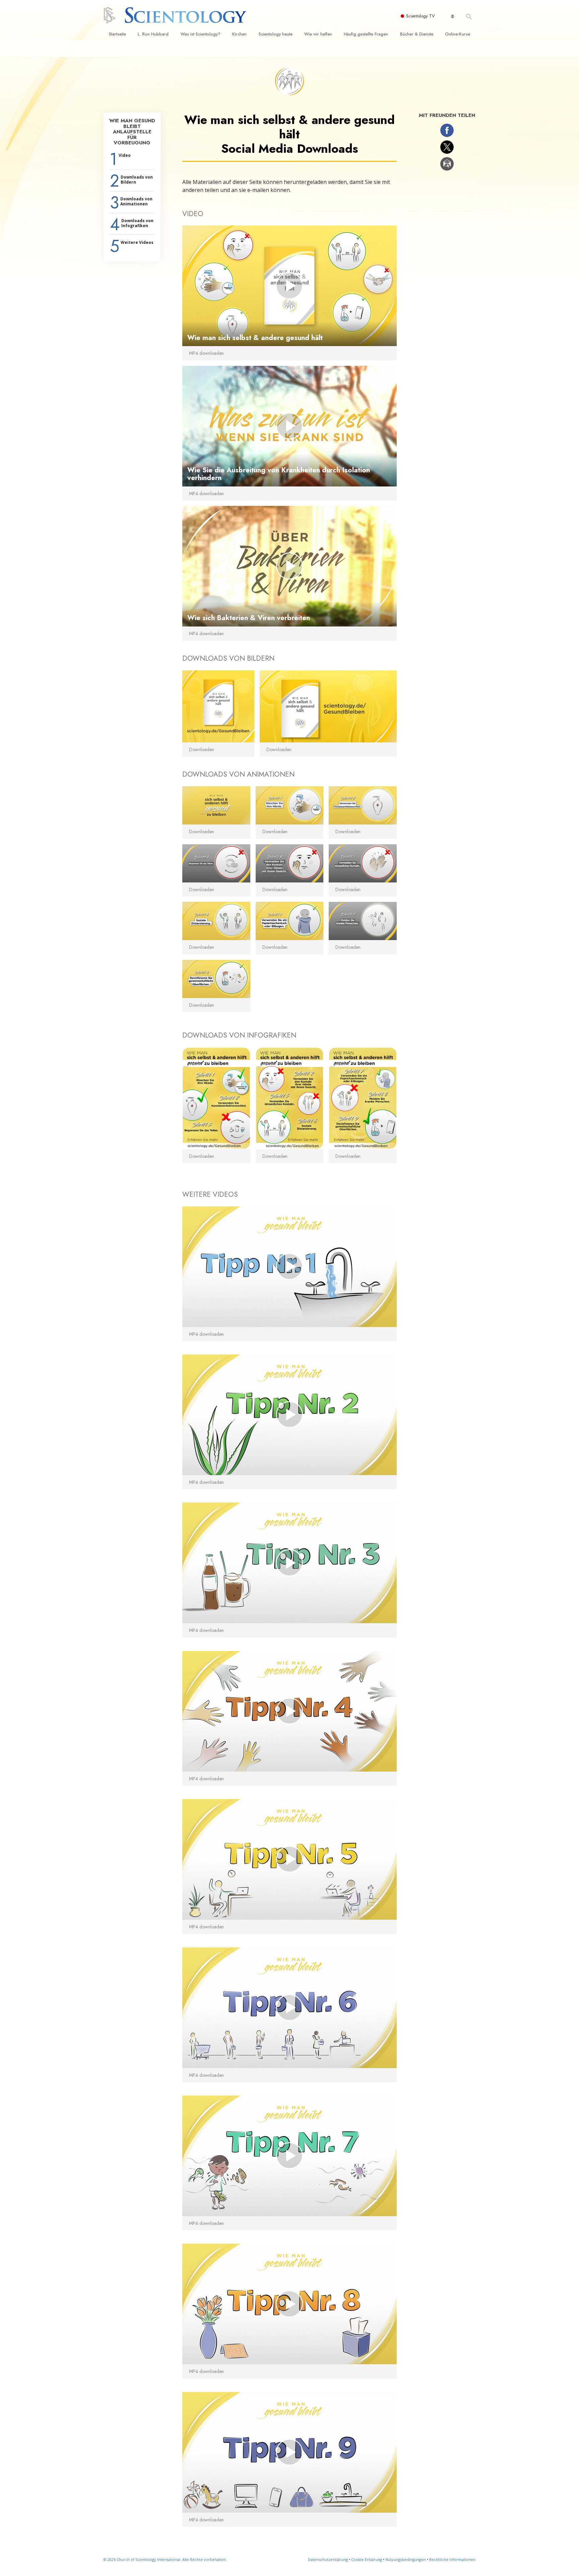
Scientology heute (276, 34)
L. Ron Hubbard (153, 34)
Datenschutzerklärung (328, 2559)
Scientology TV (421, 16)
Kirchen (239, 34)
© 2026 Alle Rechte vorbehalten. (165, 2559)
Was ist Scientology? (201, 34)
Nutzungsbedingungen (406, 2559)
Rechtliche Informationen (452, 2559)
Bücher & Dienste (417, 34)
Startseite (117, 34)
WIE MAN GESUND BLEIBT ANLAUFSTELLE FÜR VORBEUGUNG (132, 132)
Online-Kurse (458, 34)
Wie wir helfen (318, 34)
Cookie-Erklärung (367, 2559)
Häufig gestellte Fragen (366, 34)
